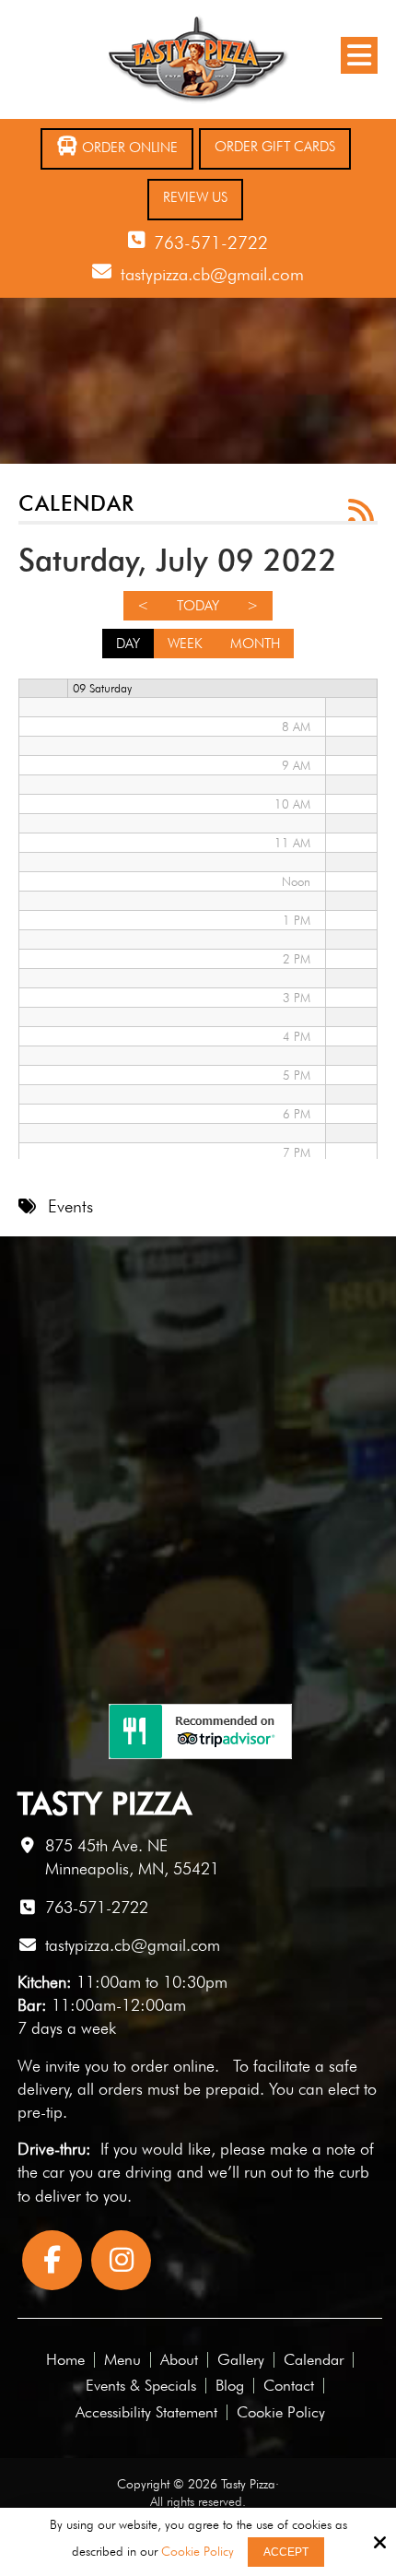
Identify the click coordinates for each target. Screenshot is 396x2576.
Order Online (128, 148)
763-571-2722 (211, 242)
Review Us (195, 197)
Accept (286, 2552)
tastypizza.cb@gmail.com (212, 274)
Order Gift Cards (275, 147)
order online (173, 2066)
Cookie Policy (198, 2551)
